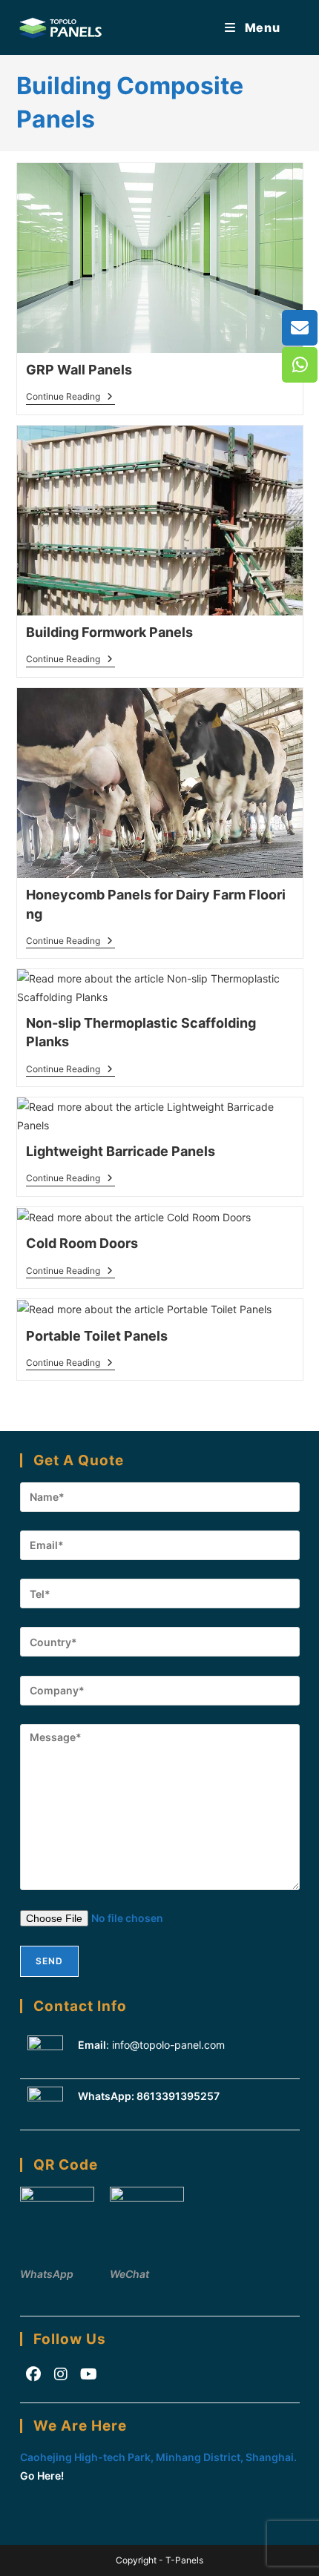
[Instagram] (61, 2374)
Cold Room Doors (82, 1243)
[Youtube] (89, 2374)
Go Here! (42, 2476)
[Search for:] (293, 27)
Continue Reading (70, 398)
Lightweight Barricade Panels (121, 1151)
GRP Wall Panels (79, 370)
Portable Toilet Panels (97, 1336)
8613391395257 (178, 2096)
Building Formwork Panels (109, 632)
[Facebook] (34, 2374)
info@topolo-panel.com (168, 2045)
